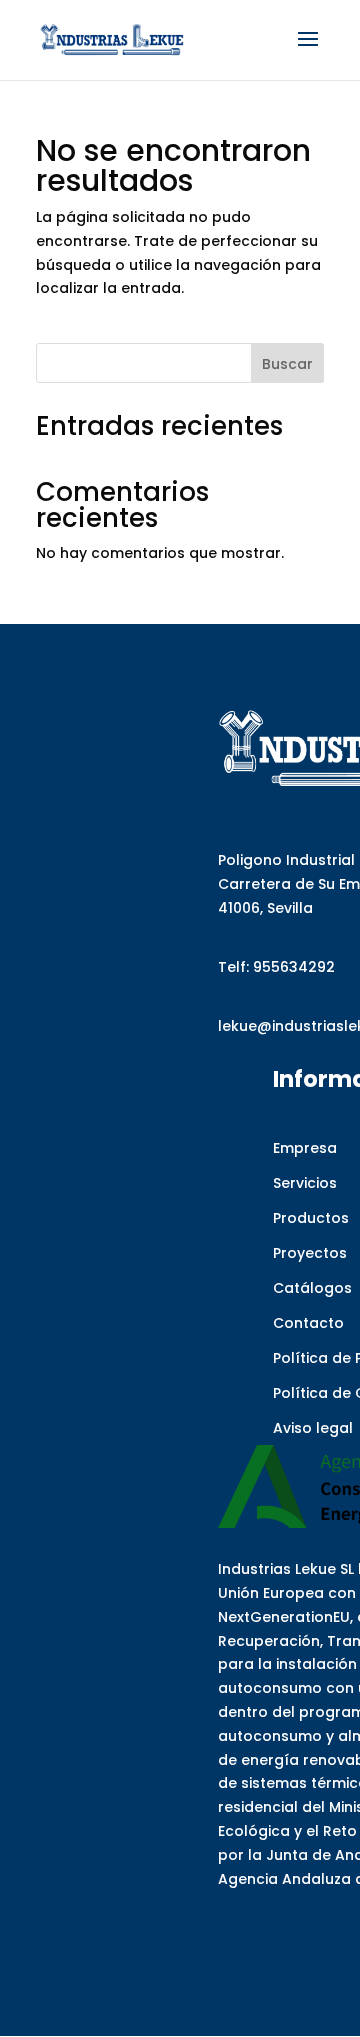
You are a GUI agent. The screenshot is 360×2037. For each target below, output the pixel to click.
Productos (311, 1218)
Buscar (287, 364)
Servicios (305, 1183)
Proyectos (310, 1253)
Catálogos (312, 1288)
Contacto (308, 1323)
